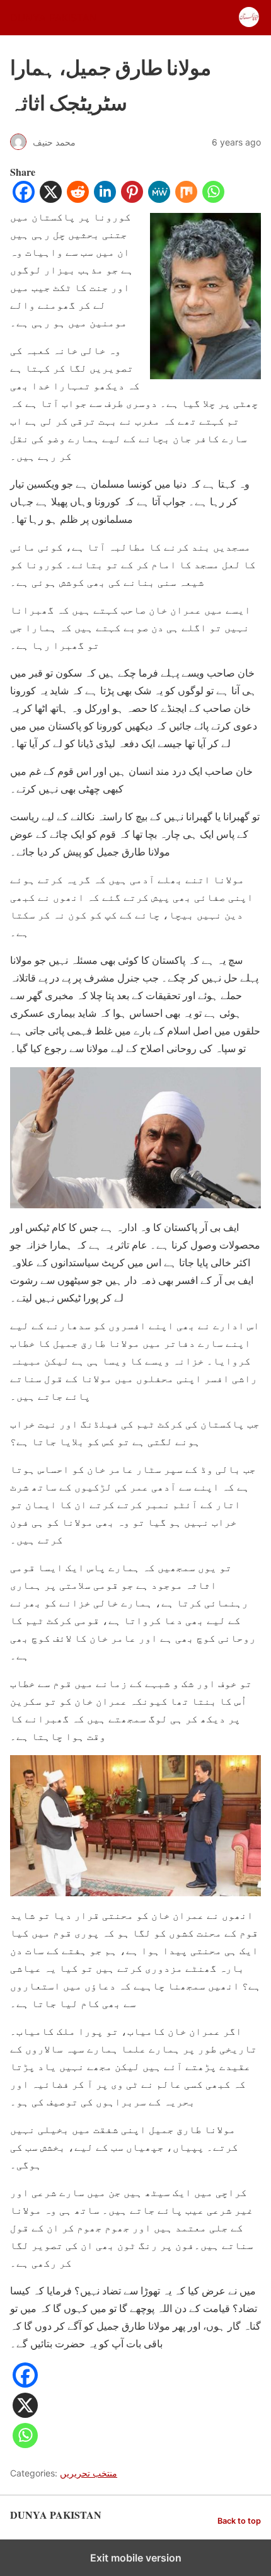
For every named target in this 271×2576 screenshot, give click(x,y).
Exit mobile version (136, 2558)
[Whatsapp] (213, 199)
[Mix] (186, 199)
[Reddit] (78, 199)
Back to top (239, 2521)
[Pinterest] (132, 199)
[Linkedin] (105, 199)
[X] (51, 199)
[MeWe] (159, 199)
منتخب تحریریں (89, 2473)
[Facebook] (24, 199)
